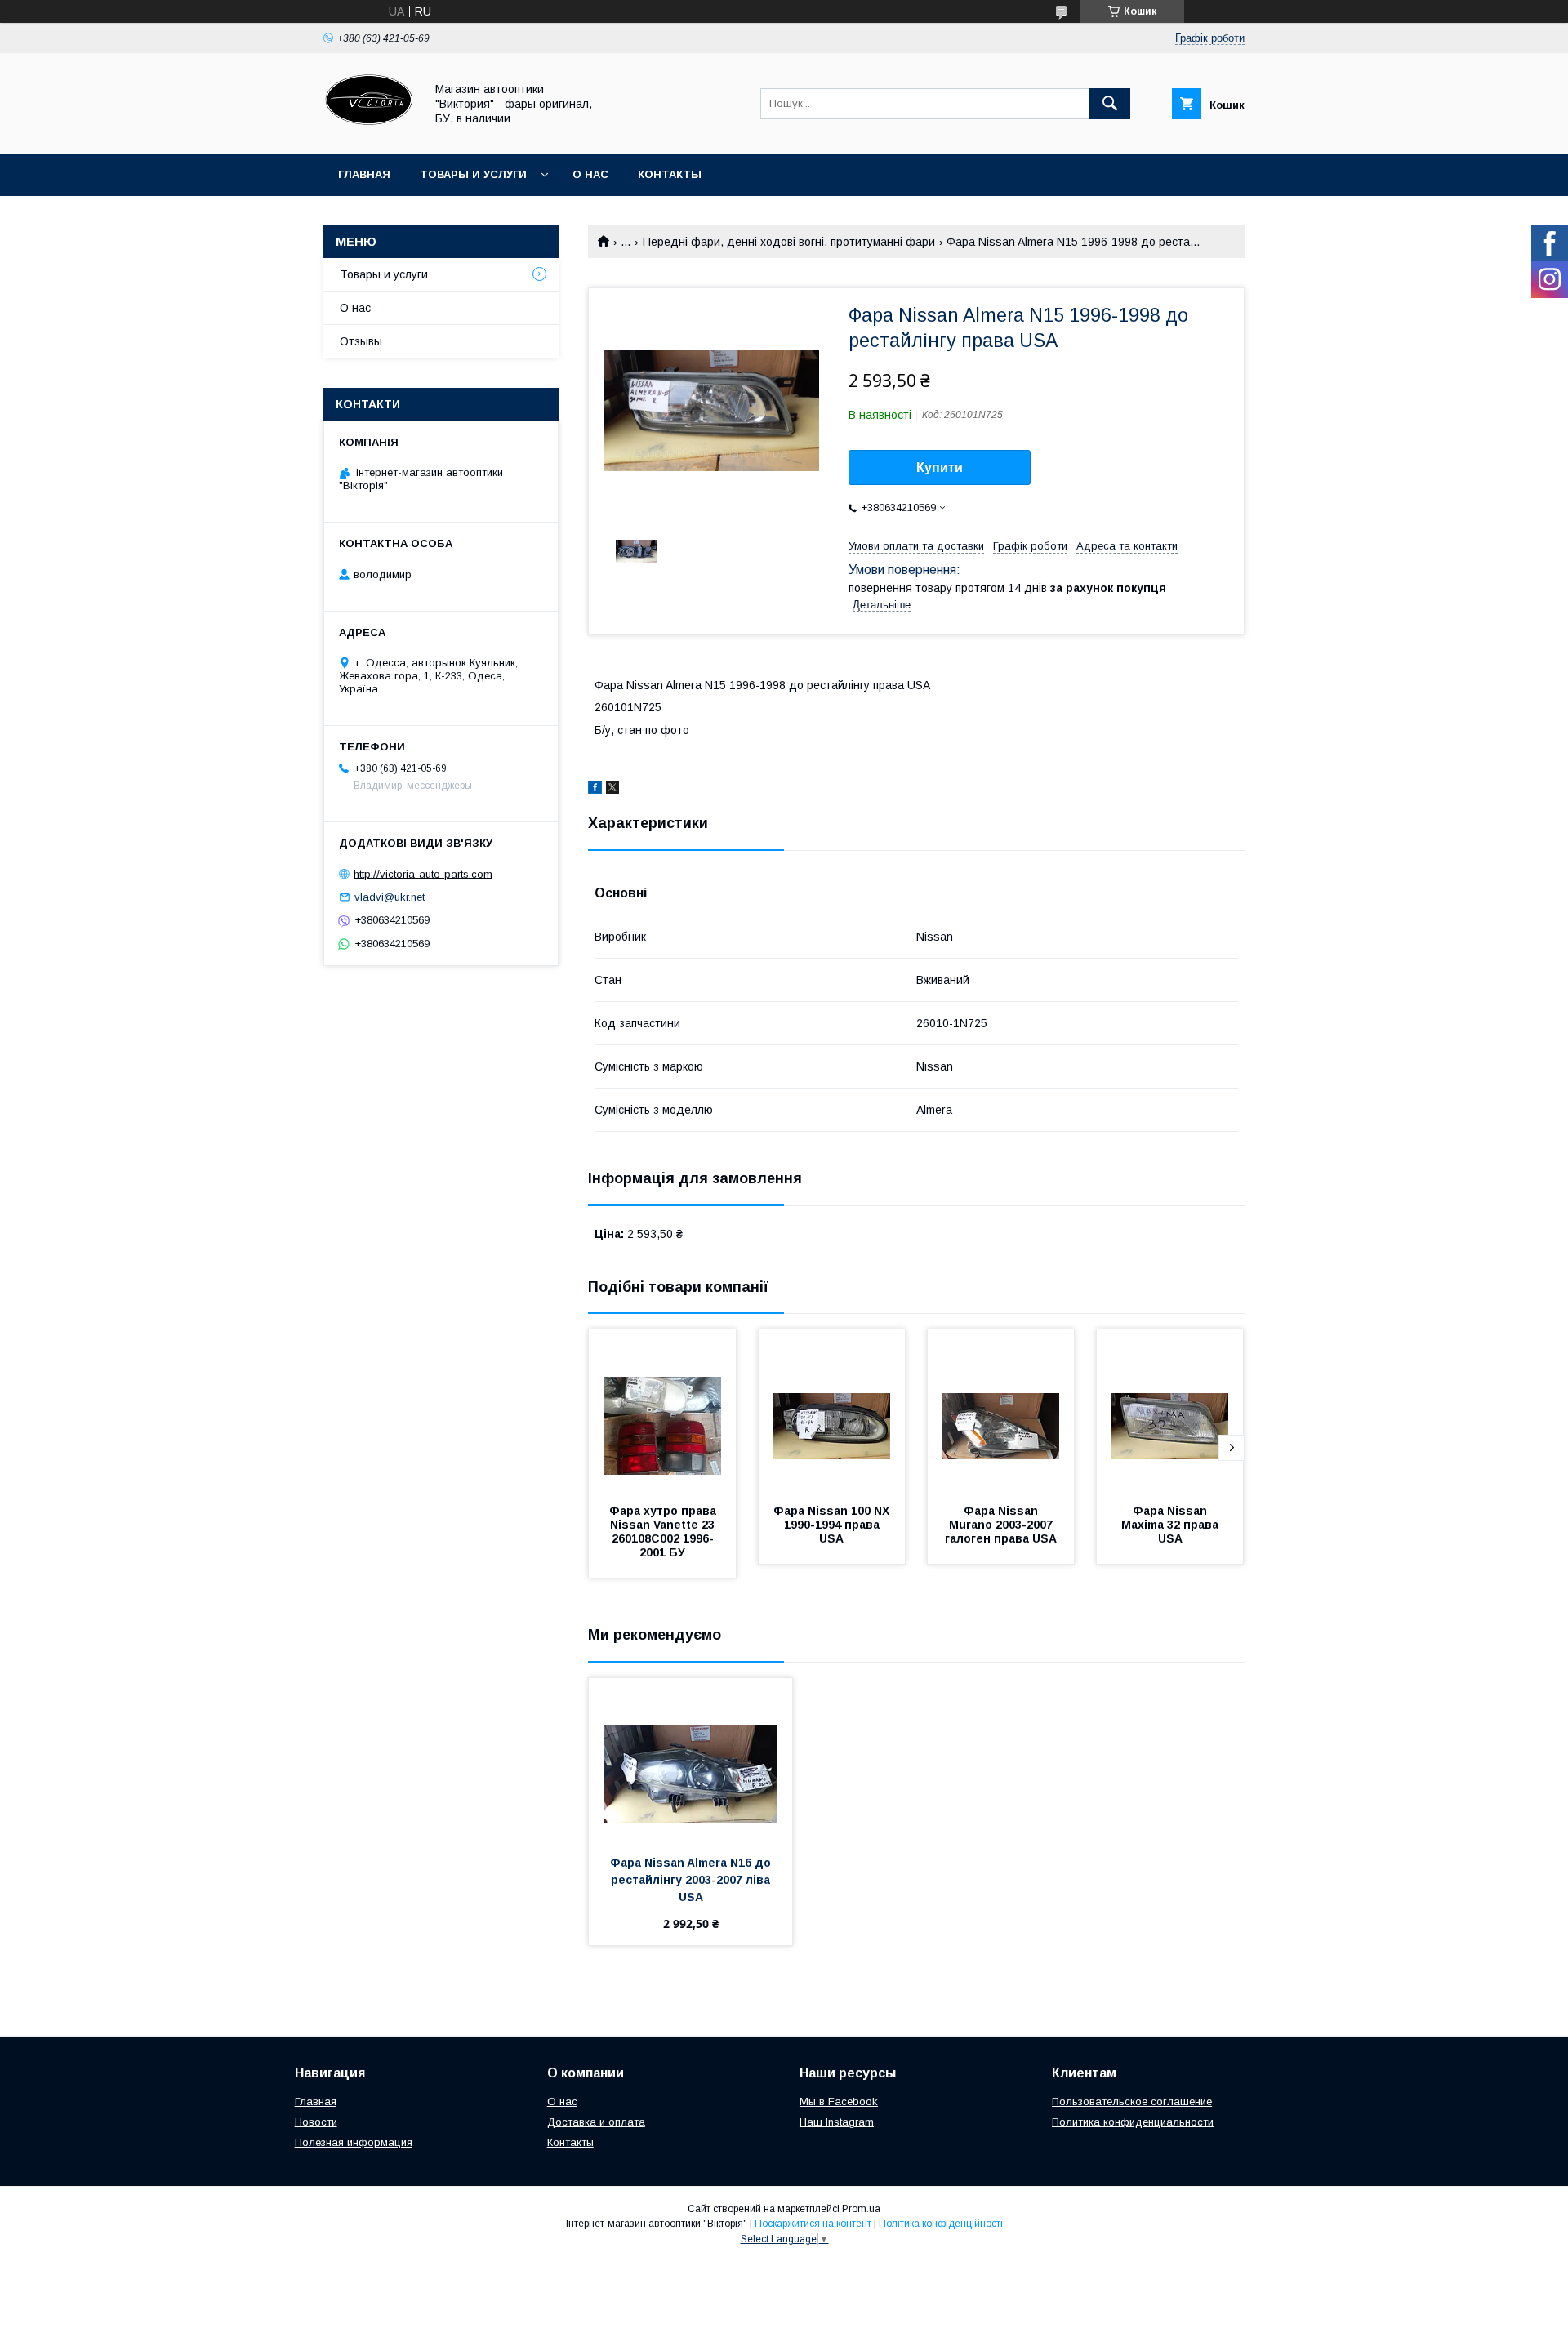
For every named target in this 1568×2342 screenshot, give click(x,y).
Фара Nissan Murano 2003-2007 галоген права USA (1001, 1525)
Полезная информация (354, 2142)
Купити (940, 468)
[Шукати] (1110, 104)
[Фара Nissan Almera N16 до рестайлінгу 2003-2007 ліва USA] (690, 1760)
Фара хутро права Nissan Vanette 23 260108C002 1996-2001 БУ (664, 1532)
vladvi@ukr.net (390, 897)
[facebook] (595, 790)
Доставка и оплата (596, 2122)
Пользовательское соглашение (1132, 2102)
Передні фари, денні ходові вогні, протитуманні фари (789, 242)
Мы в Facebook (839, 2102)
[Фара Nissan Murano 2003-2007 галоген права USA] (1001, 1411)
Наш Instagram (837, 2122)
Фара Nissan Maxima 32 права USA (1172, 1525)
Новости (316, 2122)
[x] (612, 790)
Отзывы (361, 341)
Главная (364, 174)
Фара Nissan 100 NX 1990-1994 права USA (833, 1525)
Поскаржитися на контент (813, 2224)
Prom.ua (861, 2209)
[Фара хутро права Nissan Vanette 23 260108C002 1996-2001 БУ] (662, 1411)
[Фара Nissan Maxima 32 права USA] (1170, 1411)
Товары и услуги (473, 174)
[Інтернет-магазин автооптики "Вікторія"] (370, 132)
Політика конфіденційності (941, 2224)
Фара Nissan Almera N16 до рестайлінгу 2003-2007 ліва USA (692, 1880)
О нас (590, 174)
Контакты (670, 174)
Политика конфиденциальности (1133, 2122)
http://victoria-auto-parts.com (423, 873)
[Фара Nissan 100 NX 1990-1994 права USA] (832, 1411)
